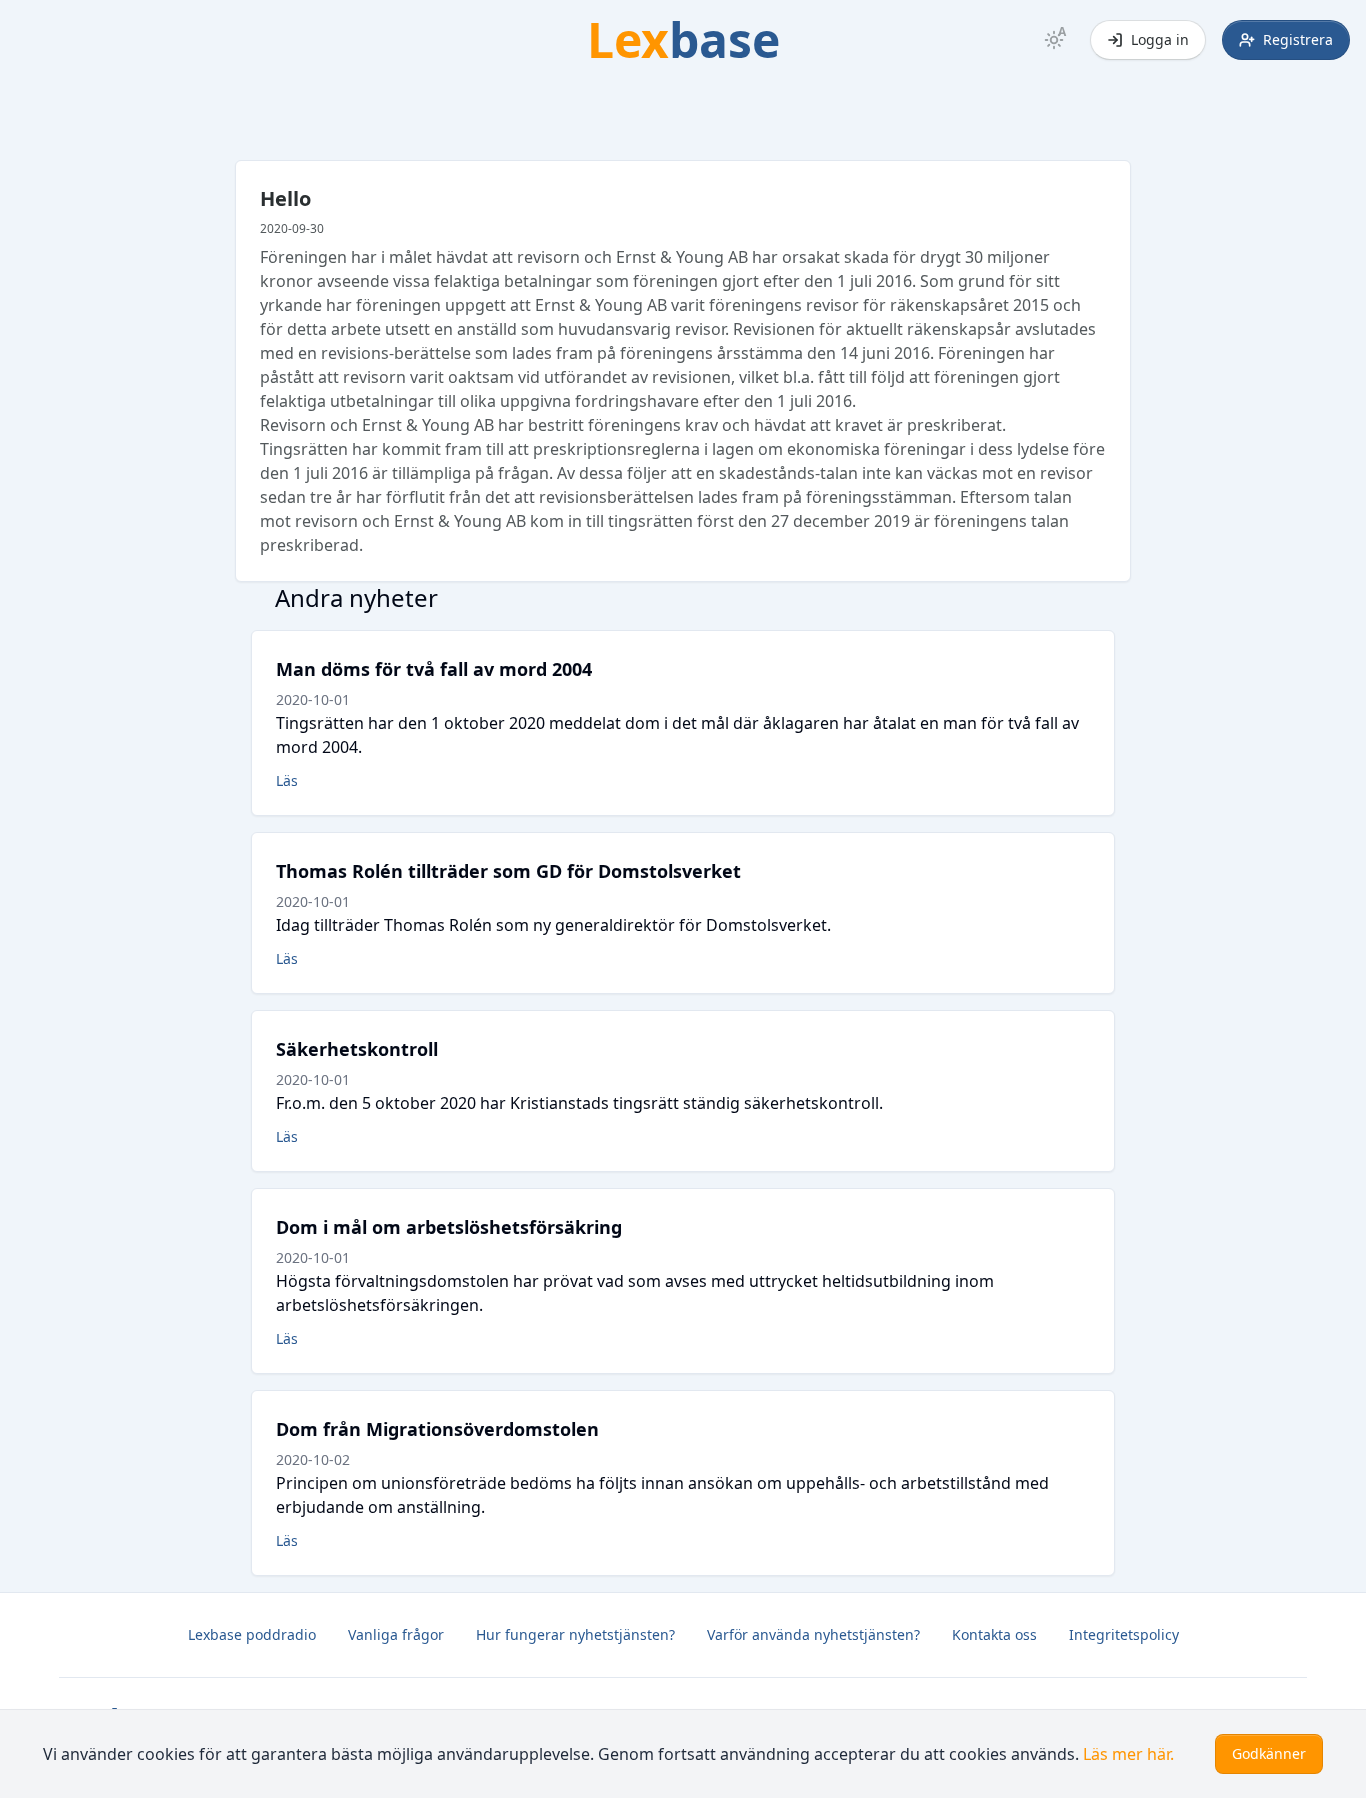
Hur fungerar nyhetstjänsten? (575, 1634)
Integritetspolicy (1124, 1634)
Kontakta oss (994, 1634)
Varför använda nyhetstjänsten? (813, 1634)
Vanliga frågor (396, 1634)
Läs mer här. (1128, 1754)
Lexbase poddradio (252, 1634)
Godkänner (1269, 1753)
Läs (287, 780)
